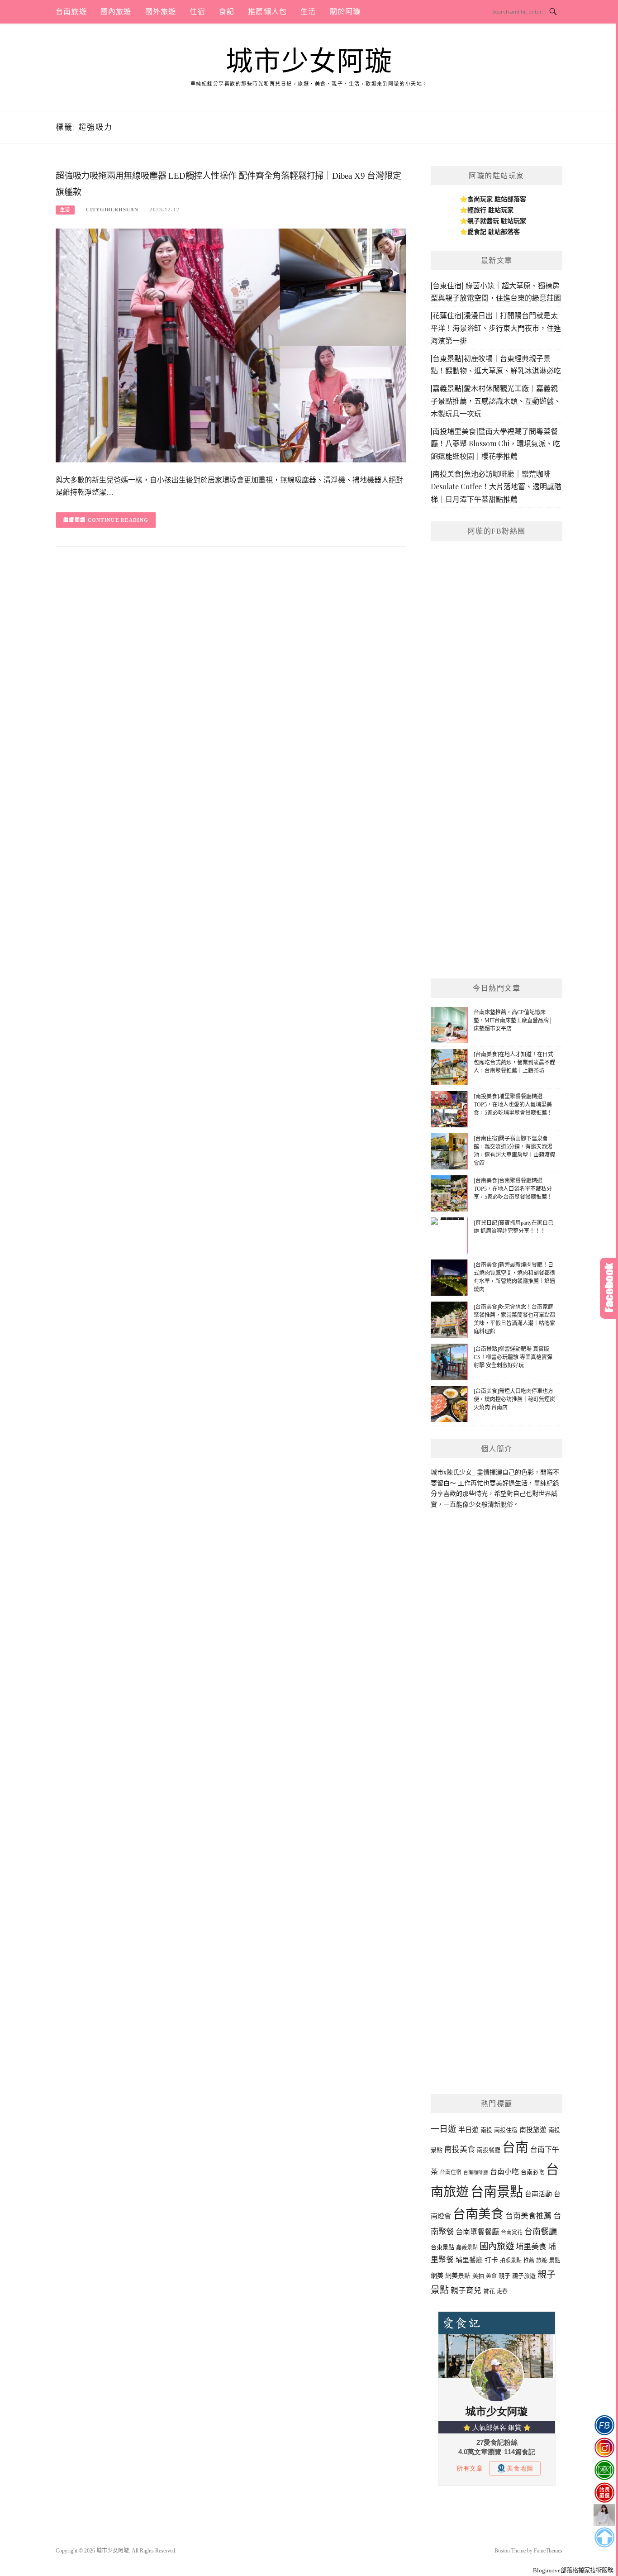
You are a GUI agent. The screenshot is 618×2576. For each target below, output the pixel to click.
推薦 (529, 2261)
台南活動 (538, 2194)
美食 (491, 2276)
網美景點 (458, 2275)
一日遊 (444, 2129)
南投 (486, 2130)
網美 (437, 2275)
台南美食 (478, 2214)
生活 (308, 12)
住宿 (197, 12)
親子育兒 (466, 2291)
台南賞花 (512, 2233)
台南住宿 (451, 2172)
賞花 (489, 2291)
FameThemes (548, 2551)
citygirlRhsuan (112, 210)
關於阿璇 (345, 12)
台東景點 (442, 2247)
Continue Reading (118, 520)
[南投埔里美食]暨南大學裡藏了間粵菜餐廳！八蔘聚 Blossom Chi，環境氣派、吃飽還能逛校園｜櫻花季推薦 (495, 444)
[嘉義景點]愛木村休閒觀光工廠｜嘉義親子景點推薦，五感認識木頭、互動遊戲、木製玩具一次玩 (496, 401)
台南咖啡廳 (476, 2173)
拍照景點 (511, 2261)
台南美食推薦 (528, 2216)
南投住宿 (506, 2130)
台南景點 (497, 2192)
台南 (515, 2147)
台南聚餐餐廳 (477, 2232)
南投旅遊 (533, 2130)
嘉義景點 (467, 2247)
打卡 (491, 2260)
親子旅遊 (524, 2276)
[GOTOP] (604, 2538)
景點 (555, 2260)
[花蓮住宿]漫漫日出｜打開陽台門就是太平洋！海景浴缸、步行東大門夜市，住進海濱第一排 (496, 328)
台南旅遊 (71, 12)
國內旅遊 (116, 12)
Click (609, 1288)
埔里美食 (531, 2247)
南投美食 (460, 2149)
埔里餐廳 (469, 2260)
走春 (502, 2291)
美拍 (478, 2276)
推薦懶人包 (267, 12)
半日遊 (468, 2130)
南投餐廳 (489, 2150)
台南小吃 (504, 2172)
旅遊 (542, 2261)
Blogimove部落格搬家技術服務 (573, 2570)
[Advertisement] (497, 829)
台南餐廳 (541, 2232)
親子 (504, 2276)
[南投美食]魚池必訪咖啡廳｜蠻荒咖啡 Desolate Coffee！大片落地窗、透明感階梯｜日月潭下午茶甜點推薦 (496, 486)
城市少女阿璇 (309, 62)
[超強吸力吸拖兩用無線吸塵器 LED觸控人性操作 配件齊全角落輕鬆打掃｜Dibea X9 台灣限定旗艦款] (231, 345)
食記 (227, 12)
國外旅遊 (161, 12)
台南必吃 (532, 2172)
